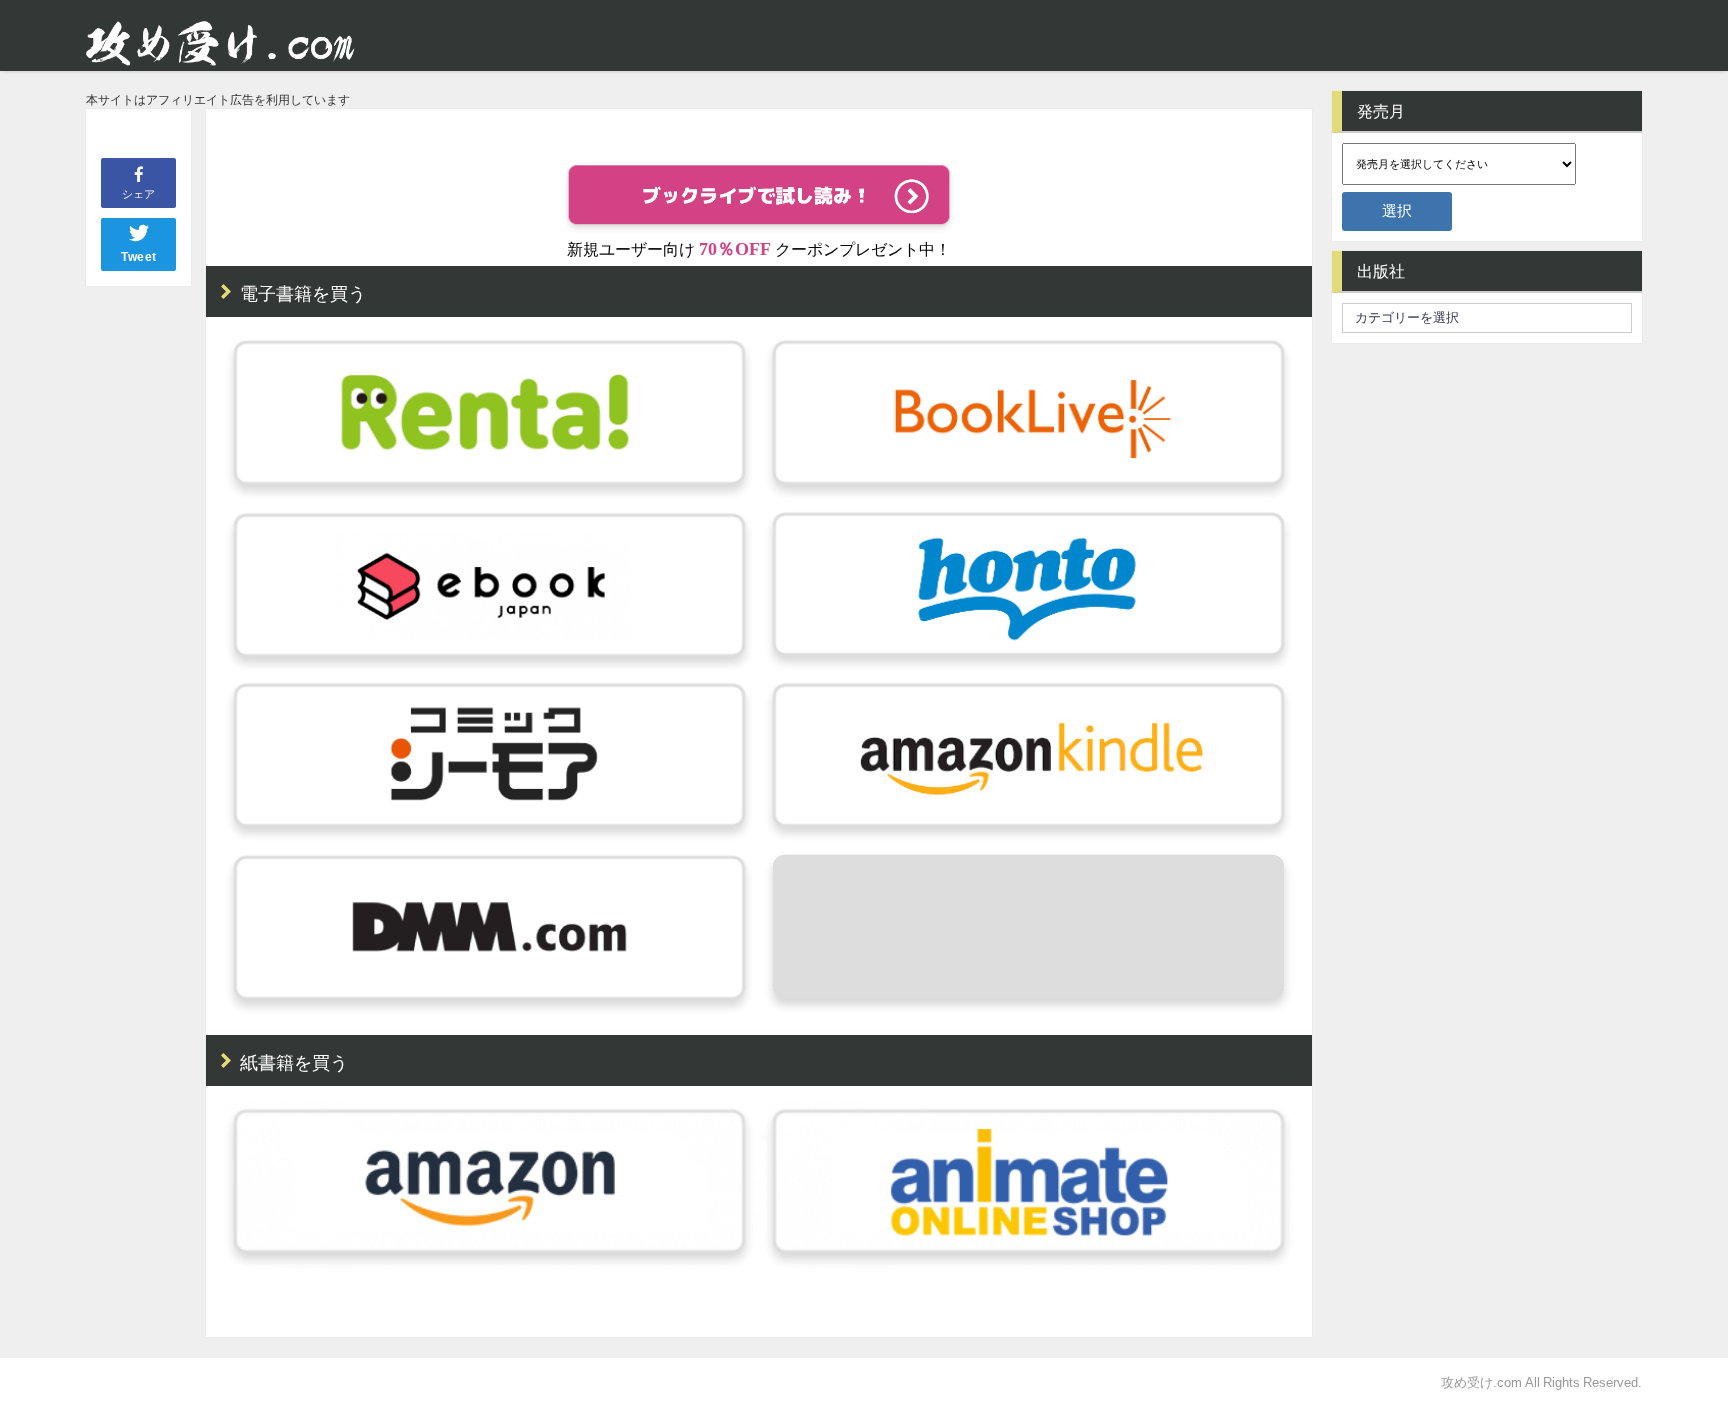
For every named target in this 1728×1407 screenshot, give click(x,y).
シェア (138, 194)
